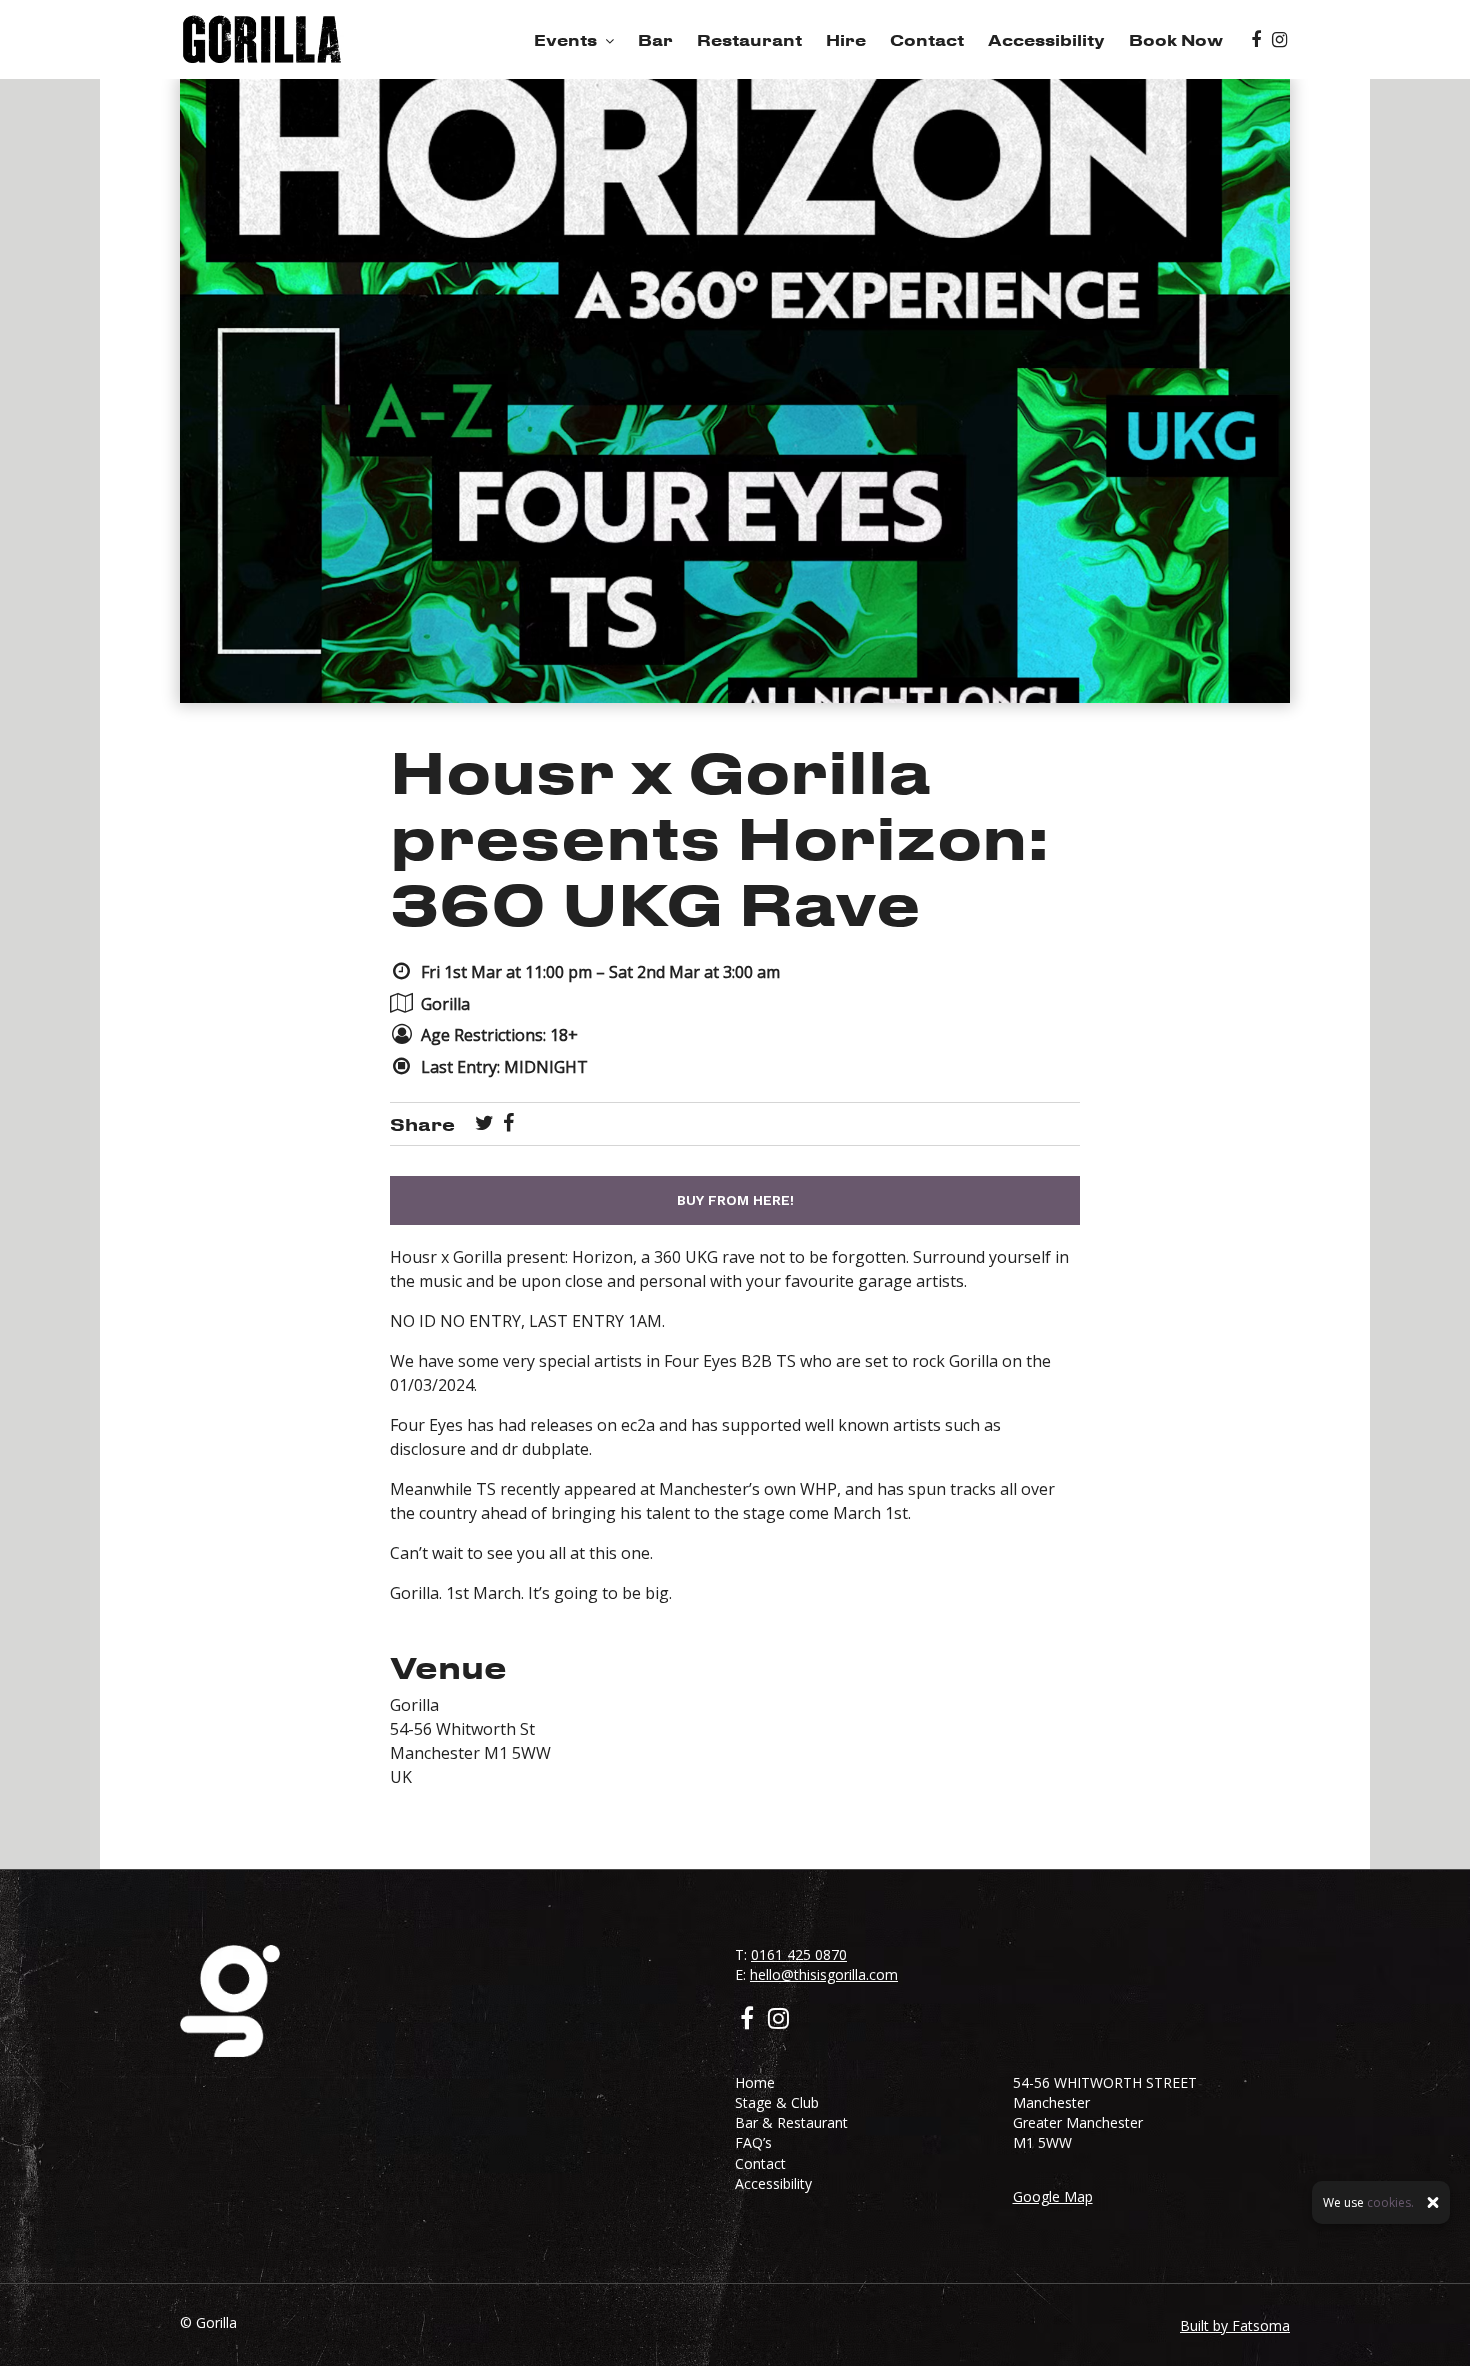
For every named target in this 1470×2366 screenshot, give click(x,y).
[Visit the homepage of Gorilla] (262, 39)
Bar (655, 40)
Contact (927, 40)
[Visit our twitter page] (484, 1124)
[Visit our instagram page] (1279, 40)
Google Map (1053, 2196)
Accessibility (1046, 40)
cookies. (1390, 2202)
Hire (846, 40)
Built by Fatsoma (1235, 2325)
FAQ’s (753, 2142)
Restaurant (749, 40)
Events (565, 40)
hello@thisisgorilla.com (824, 1974)
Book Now (1176, 40)
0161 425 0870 (799, 1954)
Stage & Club (777, 2102)
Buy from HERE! (735, 1200)
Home (755, 2082)
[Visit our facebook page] (1256, 40)
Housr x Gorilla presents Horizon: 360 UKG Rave (719, 836)
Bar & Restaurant (791, 2122)
